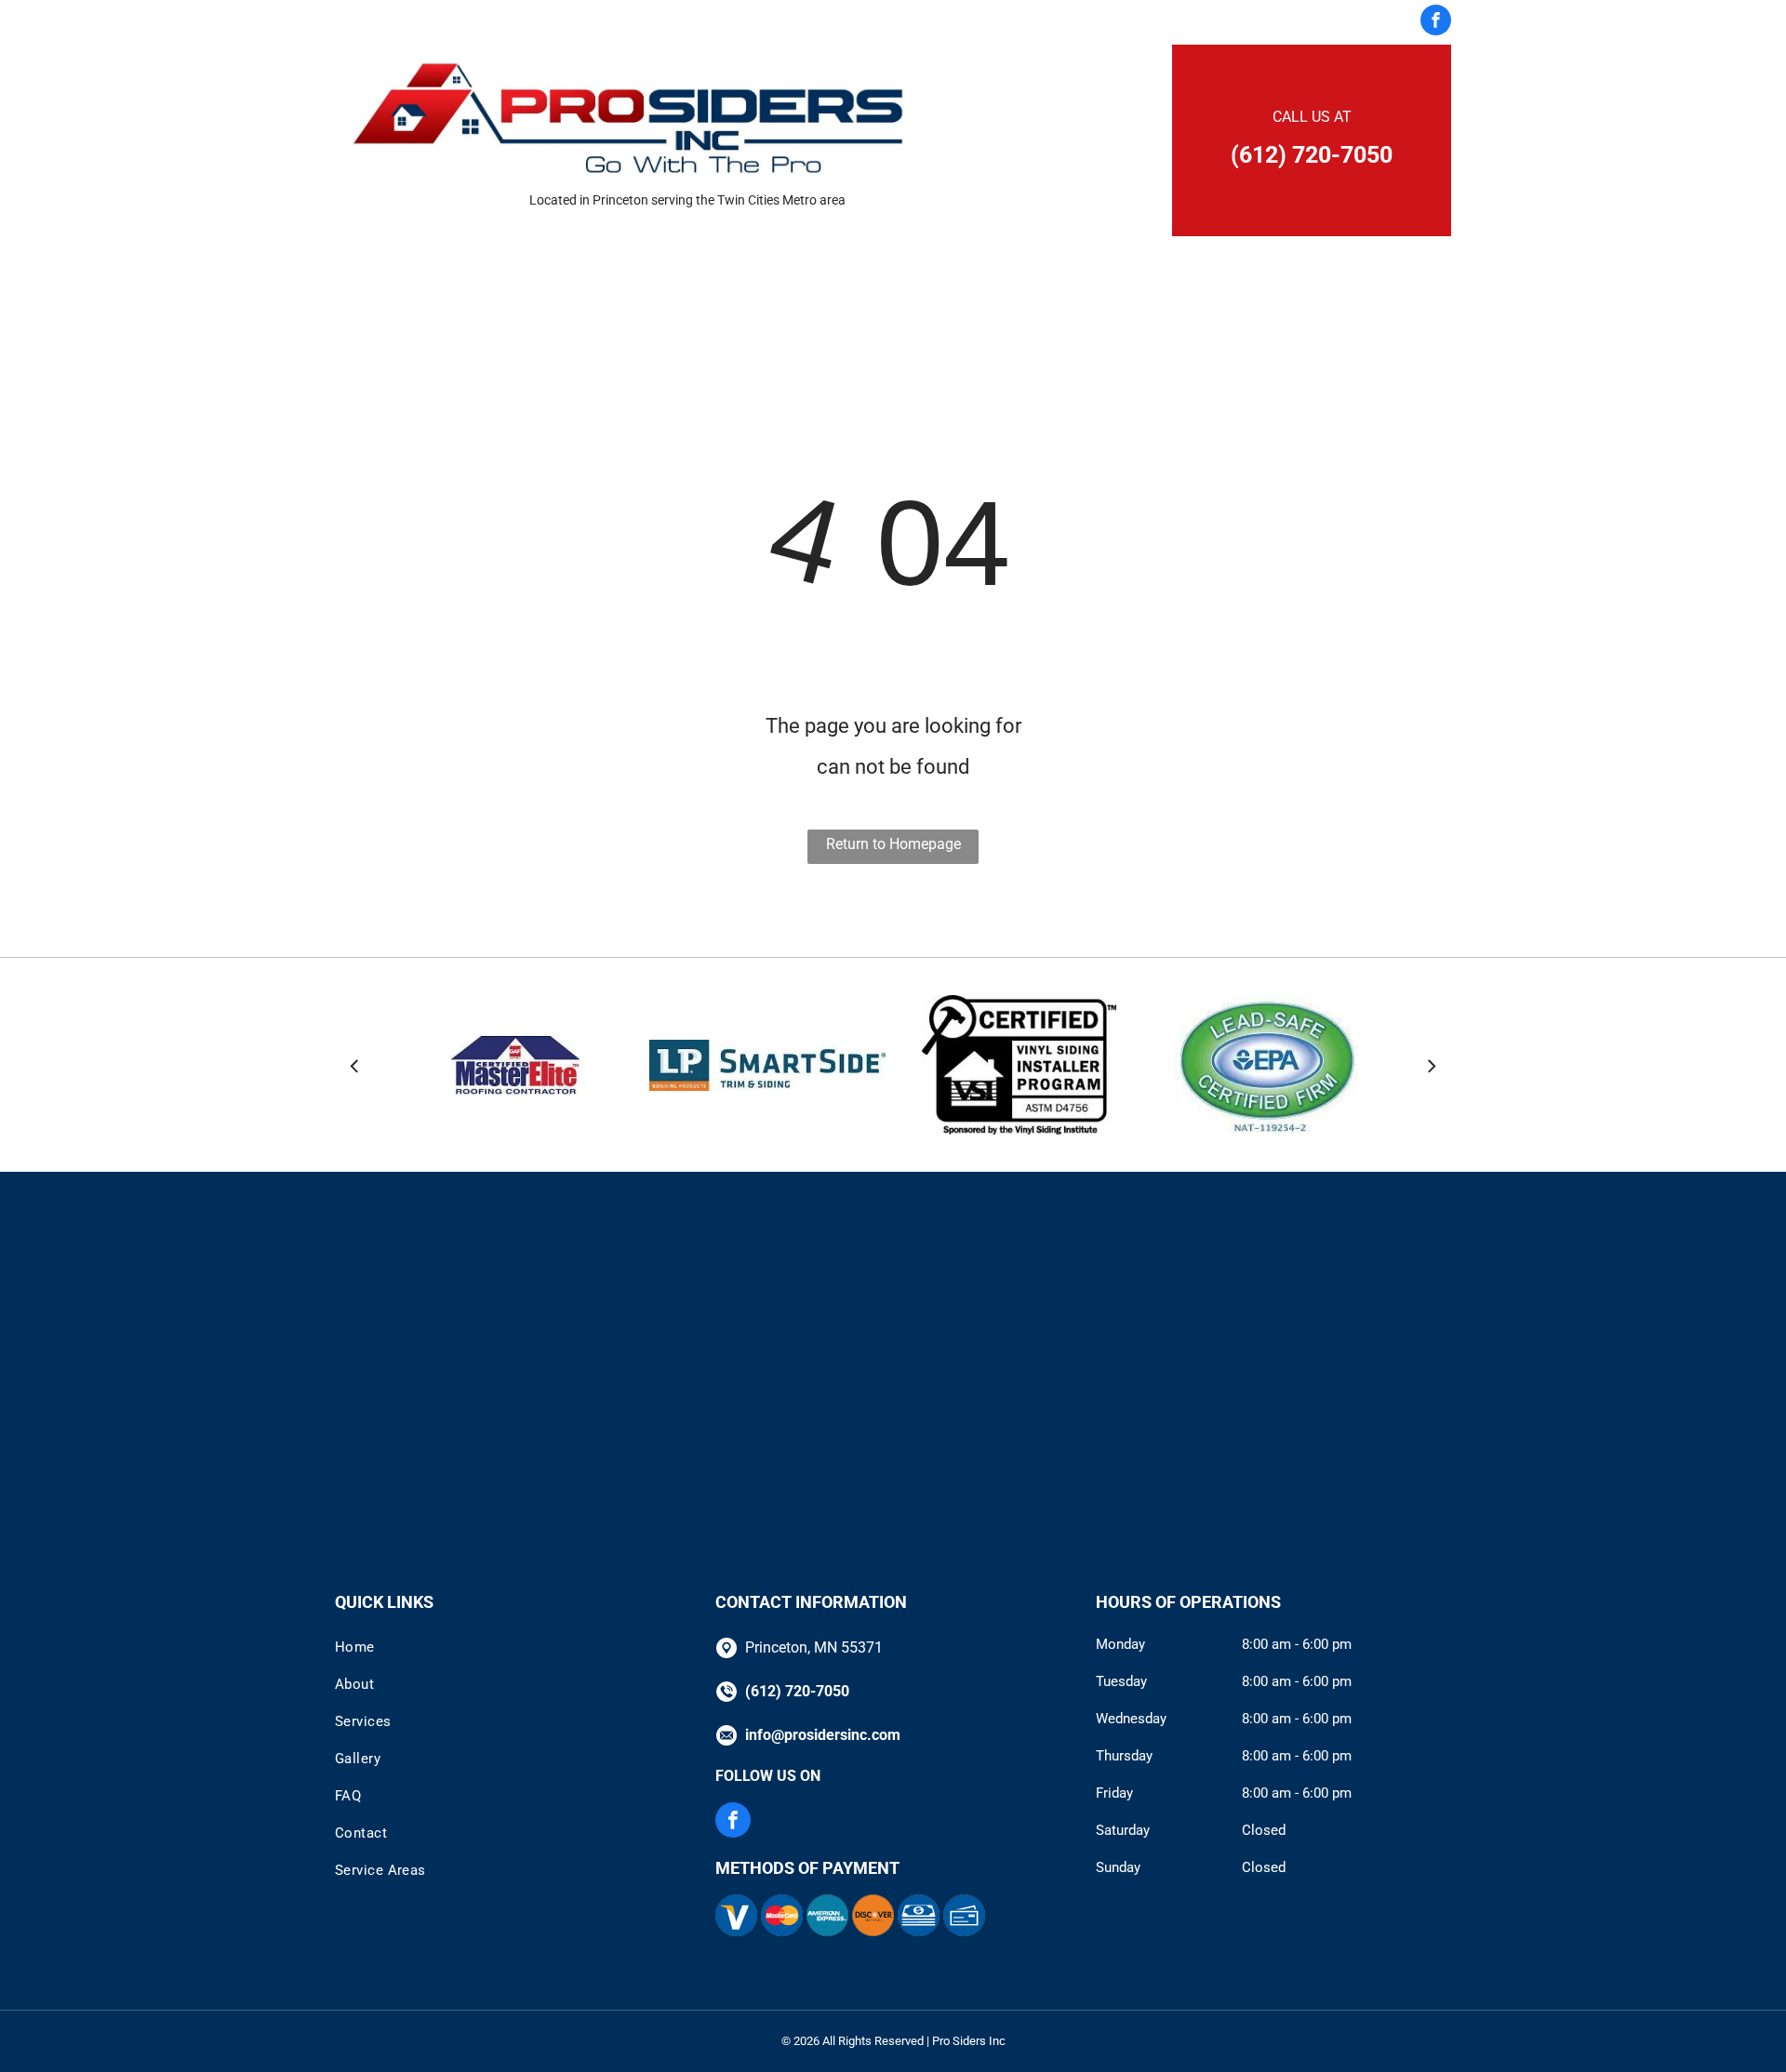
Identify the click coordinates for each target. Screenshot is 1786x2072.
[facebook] (1436, 22)
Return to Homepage (893, 844)
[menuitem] (615, 22)
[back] (354, 1065)
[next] (1432, 1065)
